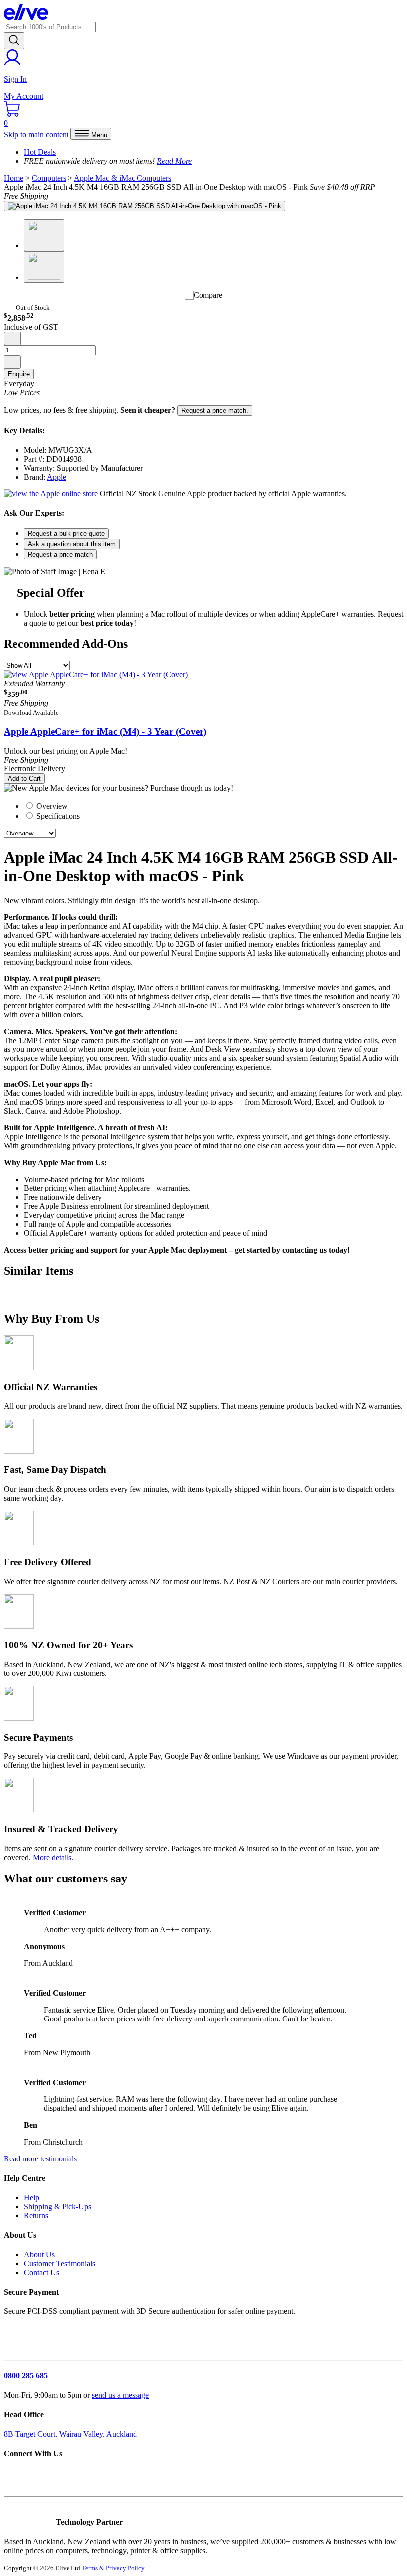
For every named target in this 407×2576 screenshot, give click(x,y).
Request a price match (60, 554)
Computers (49, 178)
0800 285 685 (26, 2376)
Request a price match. (215, 410)
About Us (39, 2255)
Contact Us (41, 2272)
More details (52, 1857)
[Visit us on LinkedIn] (34, 2483)
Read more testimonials (40, 2159)
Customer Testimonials (60, 2263)
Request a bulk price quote (66, 533)
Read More (174, 161)
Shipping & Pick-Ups (58, 2206)
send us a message (120, 2395)
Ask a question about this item (72, 544)
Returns (36, 2215)
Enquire (19, 374)
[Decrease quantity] (12, 338)
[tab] (213, 806)
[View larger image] (145, 206)
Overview (51, 806)
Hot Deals (40, 152)
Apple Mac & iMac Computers (123, 178)
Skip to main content (36, 134)
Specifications (57, 816)
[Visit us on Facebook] (14, 2483)
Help (32, 2197)
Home (14, 178)
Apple (56, 477)
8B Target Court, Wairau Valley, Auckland (70, 2434)
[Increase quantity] (12, 362)
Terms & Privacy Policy (113, 2568)
